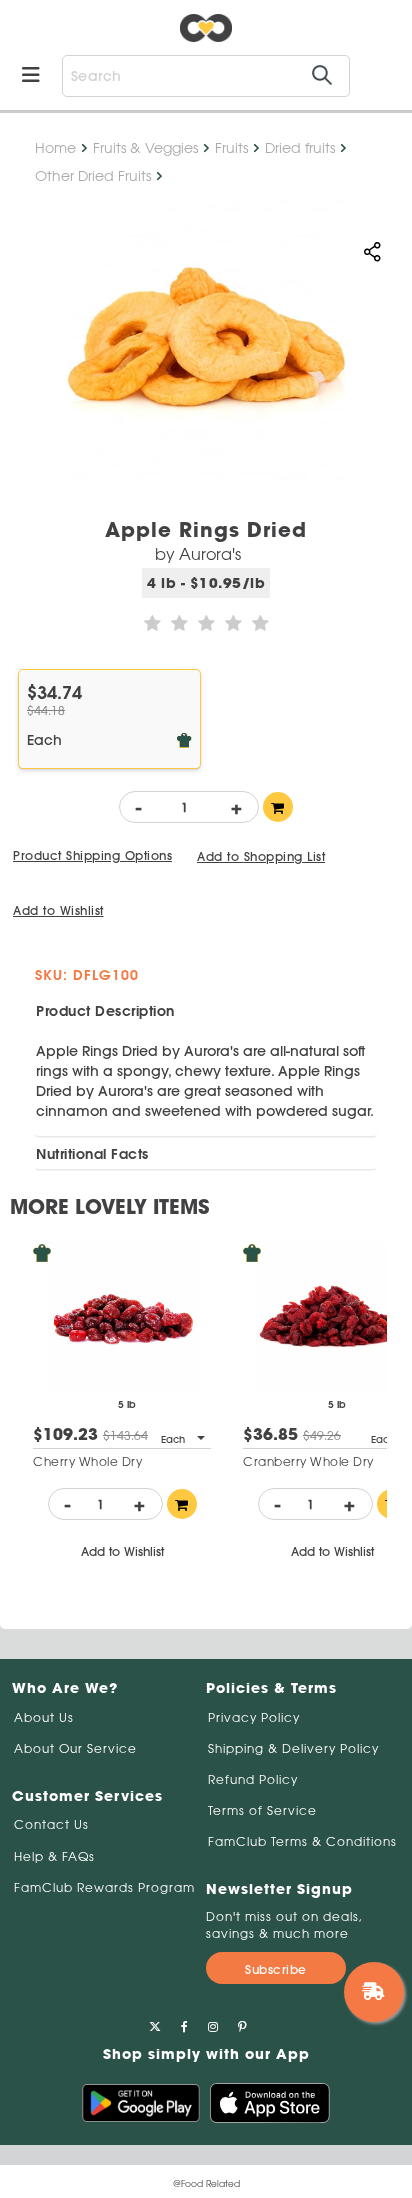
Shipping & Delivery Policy (293, 1748)
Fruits (231, 148)
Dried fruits (300, 148)
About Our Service (75, 1748)
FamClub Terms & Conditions (302, 1841)
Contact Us (51, 1824)
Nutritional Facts (92, 1154)
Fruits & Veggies (145, 148)
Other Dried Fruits (93, 176)
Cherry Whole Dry (87, 1461)
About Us (44, 1717)
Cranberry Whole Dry (308, 1461)
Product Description (105, 1011)
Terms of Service (262, 1810)
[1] (278, 807)
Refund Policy (253, 1779)
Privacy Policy (254, 1717)
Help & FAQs (54, 1856)
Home (55, 148)
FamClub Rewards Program (104, 1887)
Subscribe (276, 1969)
